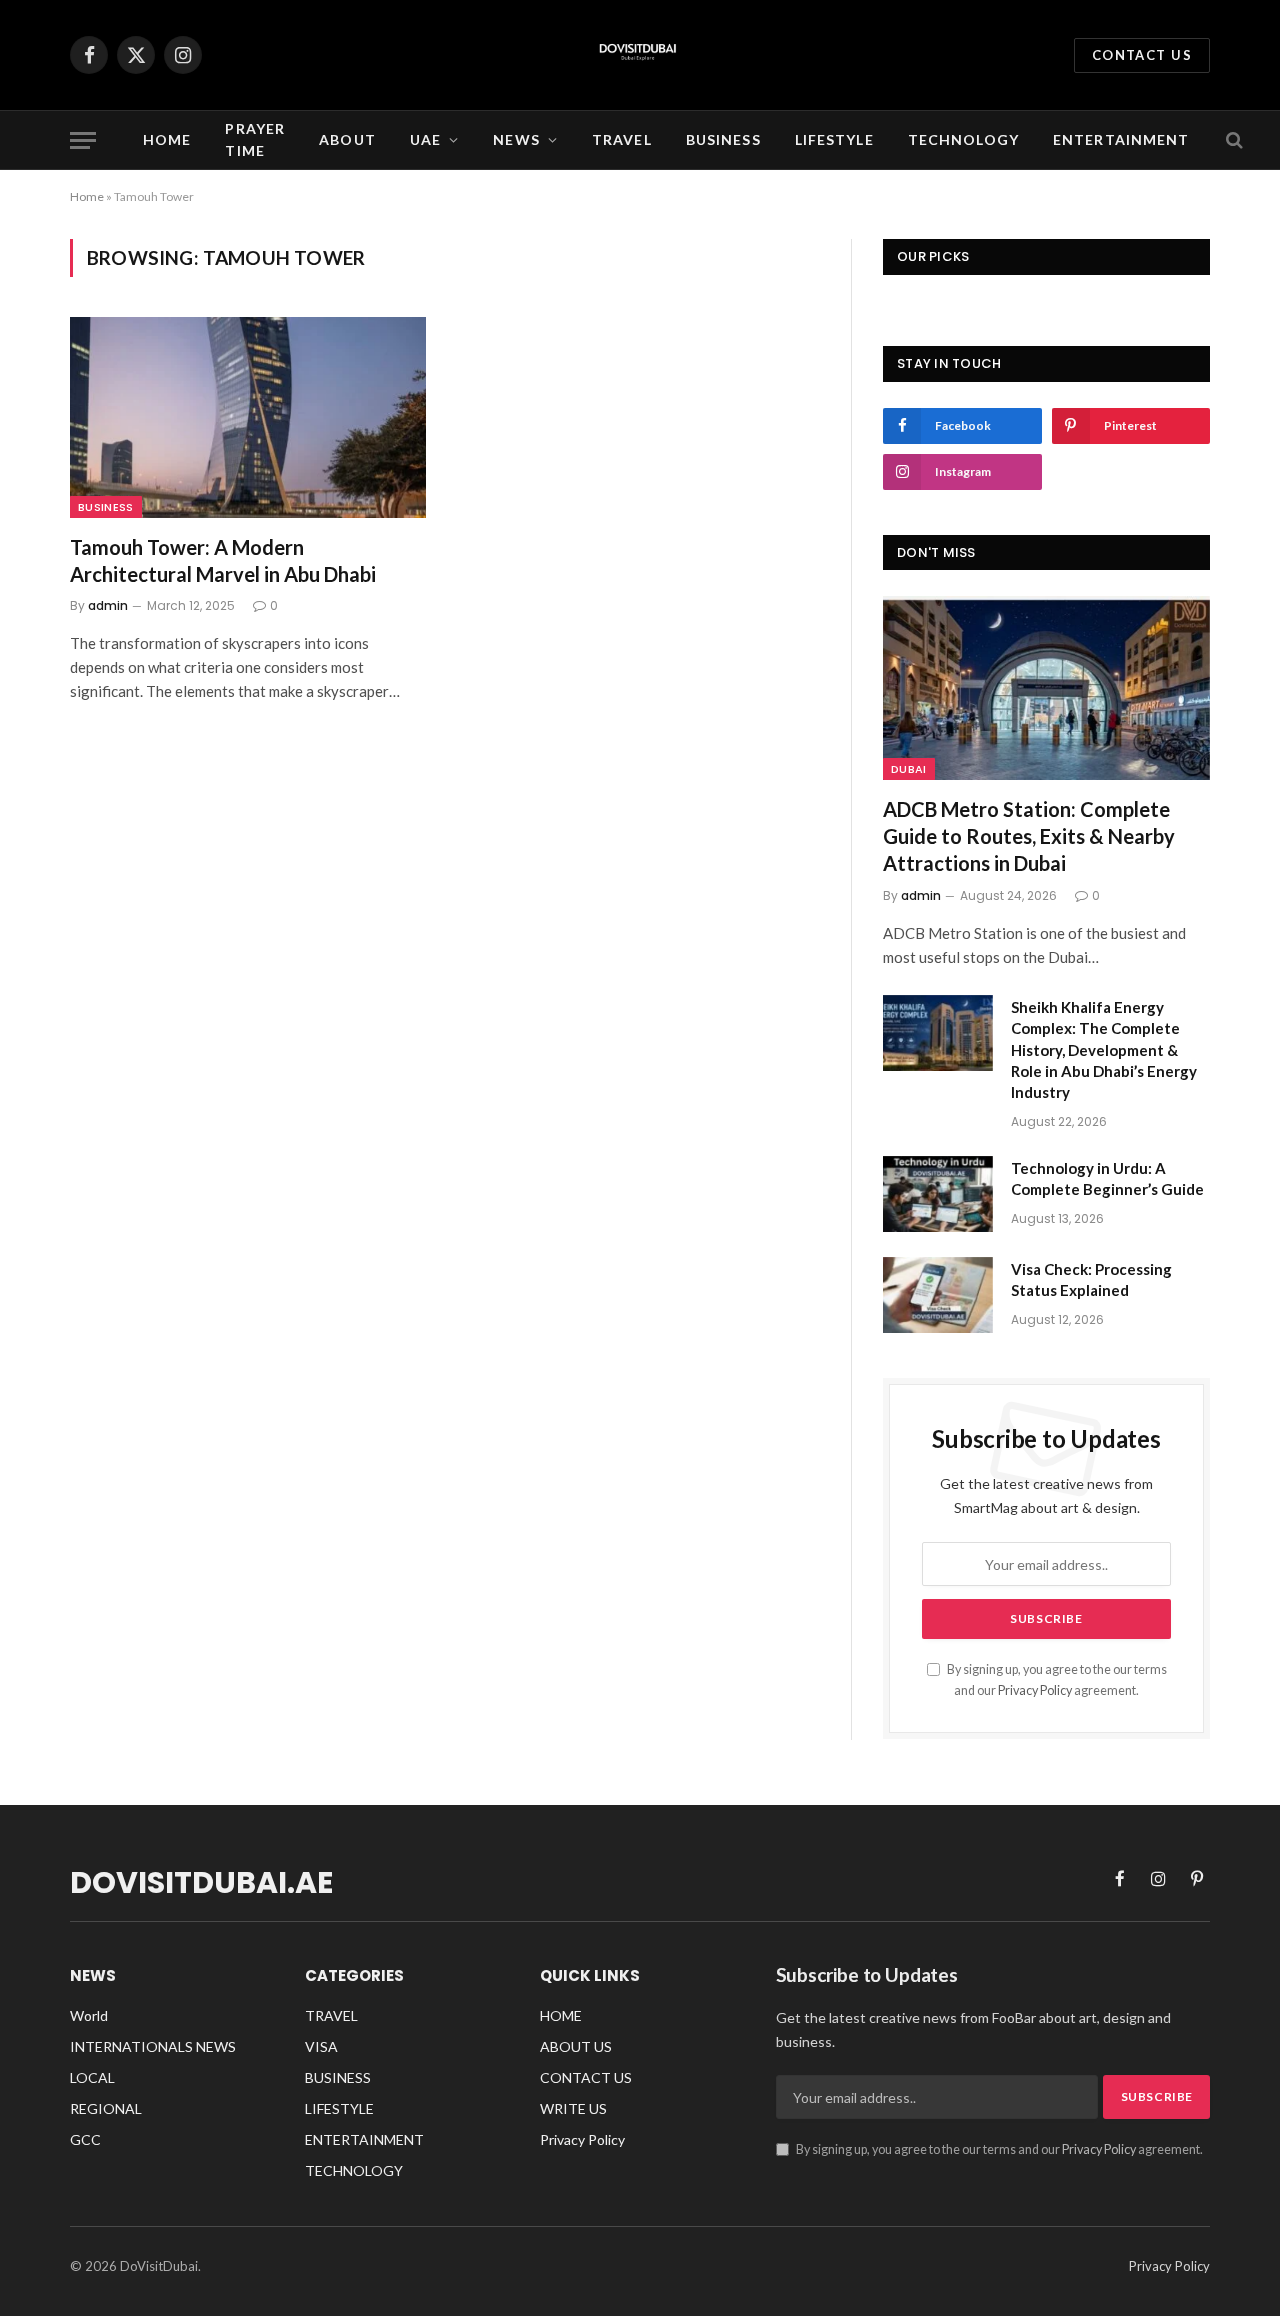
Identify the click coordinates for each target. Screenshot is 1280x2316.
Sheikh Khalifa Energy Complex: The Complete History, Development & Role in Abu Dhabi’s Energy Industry (1104, 1050)
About (347, 139)
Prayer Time (255, 139)
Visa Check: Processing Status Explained (1091, 1279)
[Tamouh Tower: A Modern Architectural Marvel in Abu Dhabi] (248, 417)
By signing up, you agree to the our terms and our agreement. (998, 2149)
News (516, 139)
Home (167, 139)
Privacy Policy (1035, 1690)
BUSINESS (723, 139)
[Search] (1232, 140)
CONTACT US (1142, 55)
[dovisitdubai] (640, 55)
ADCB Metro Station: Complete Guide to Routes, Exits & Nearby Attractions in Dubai (1029, 836)
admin (108, 605)
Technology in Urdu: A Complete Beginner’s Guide (1107, 1178)
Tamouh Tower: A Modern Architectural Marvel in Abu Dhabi (223, 560)
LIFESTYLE (834, 139)
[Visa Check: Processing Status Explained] (938, 1295)
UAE (425, 139)
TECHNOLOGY (963, 139)
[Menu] (83, 140)
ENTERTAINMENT (1121, 139)
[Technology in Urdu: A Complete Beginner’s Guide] (938, 1194)
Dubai (909, 769)
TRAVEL (622, 139)
